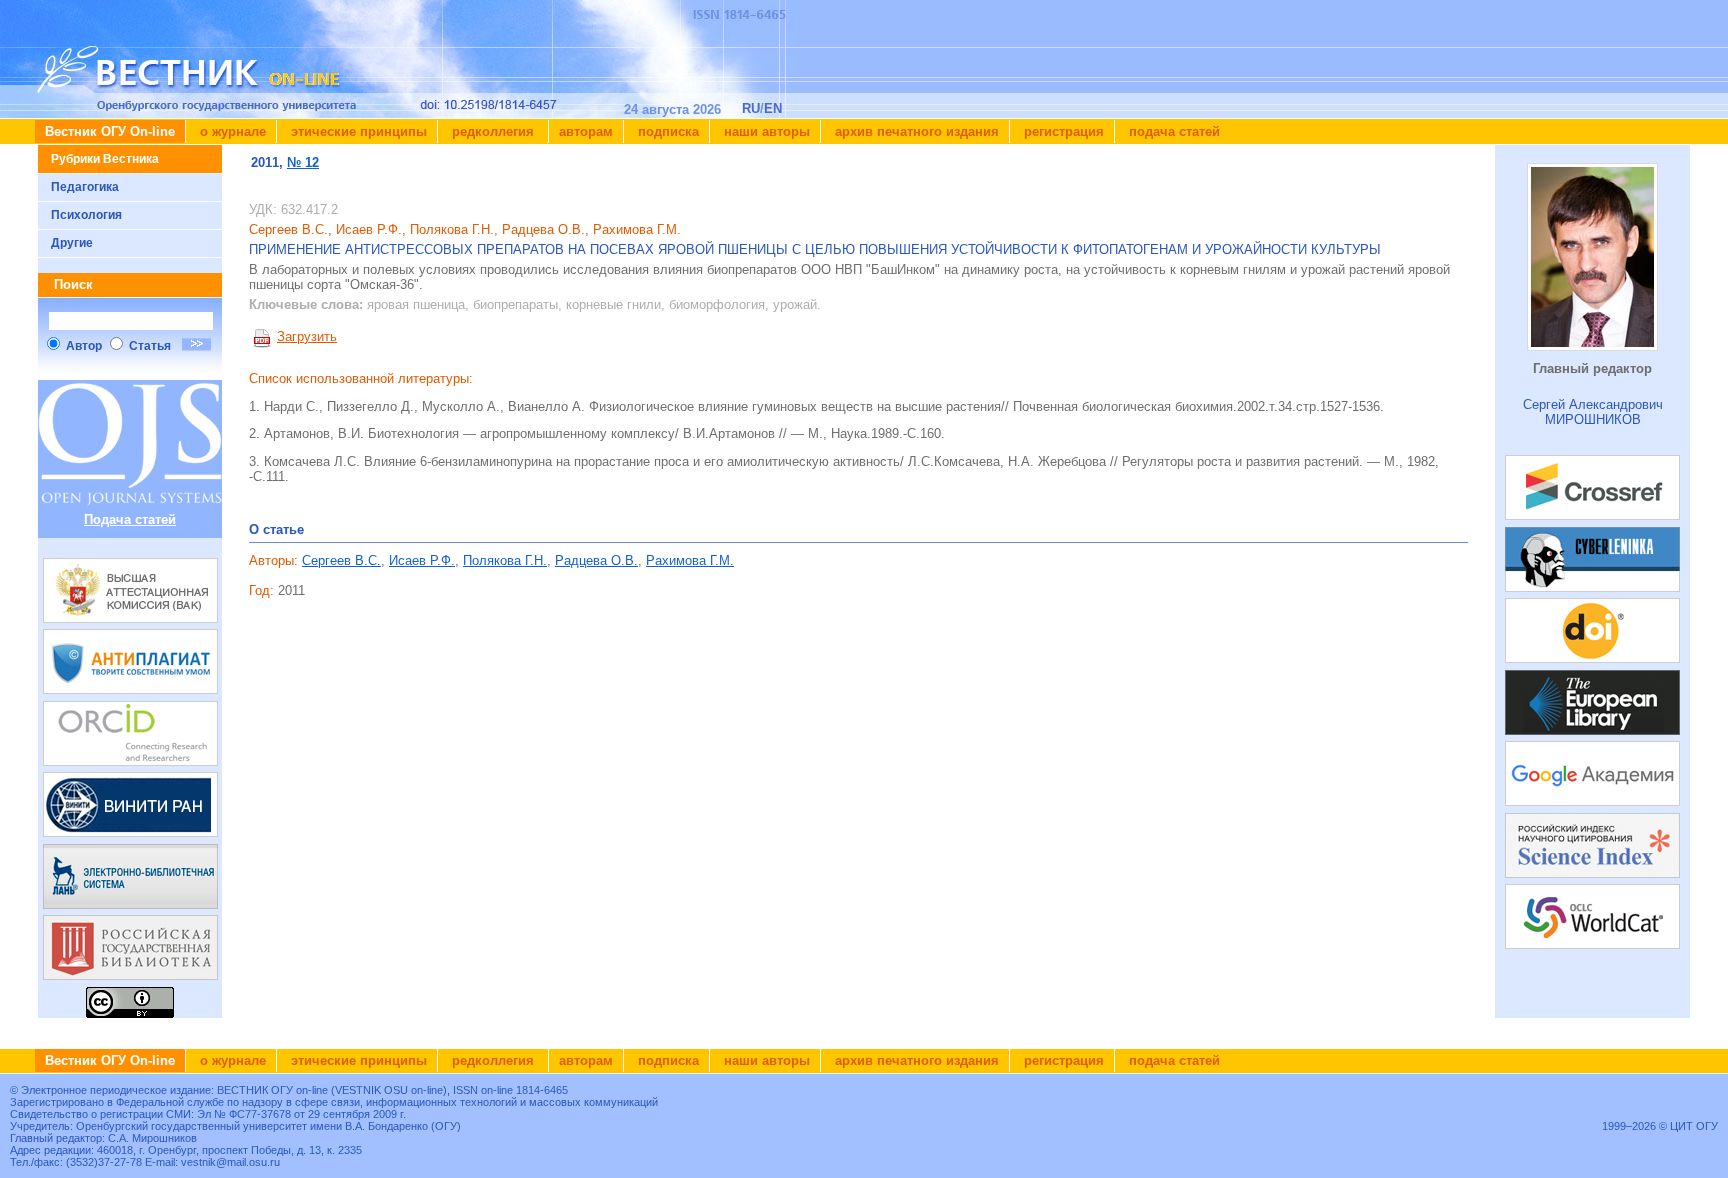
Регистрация (1062, 131)
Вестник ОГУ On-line (110, 131)
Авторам (586, 131)
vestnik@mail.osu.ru (230, 1162)
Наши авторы (765, 131)
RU (751, 108)
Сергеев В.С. (341, 560)
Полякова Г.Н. (505, 560)
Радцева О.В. (596, 560)
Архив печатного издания (915, 131)
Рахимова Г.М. (690, 560)
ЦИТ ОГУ (1694, 1126)
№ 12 (303, 162)
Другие (72, 243)
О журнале (231, 131)
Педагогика (85, 187)
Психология (86, 215)
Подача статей (1172, 131)
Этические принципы (357, 131)
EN (773, 108)
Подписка (666, 131)
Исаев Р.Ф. (422, 560)
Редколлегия (493, 131)
